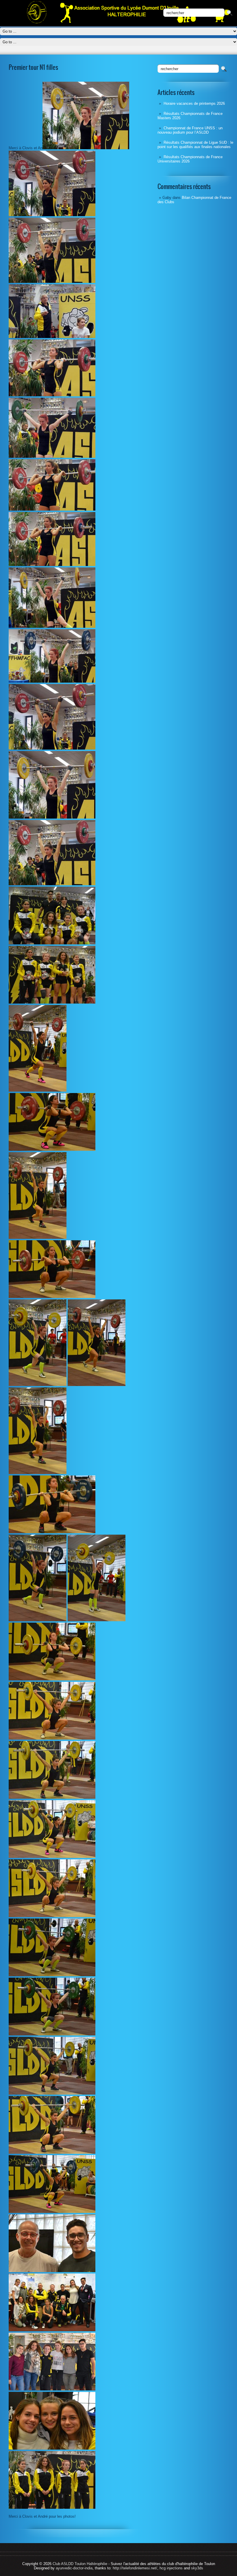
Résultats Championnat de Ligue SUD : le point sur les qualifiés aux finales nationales (195, 145)
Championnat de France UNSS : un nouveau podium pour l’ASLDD (190, 130)
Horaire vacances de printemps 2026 (194, 103)
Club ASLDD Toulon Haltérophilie (80, 2564)
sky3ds (197, 2568)
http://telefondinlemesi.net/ (135, 2568)
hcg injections (171, 2568)
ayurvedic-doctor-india (74, 2568)
